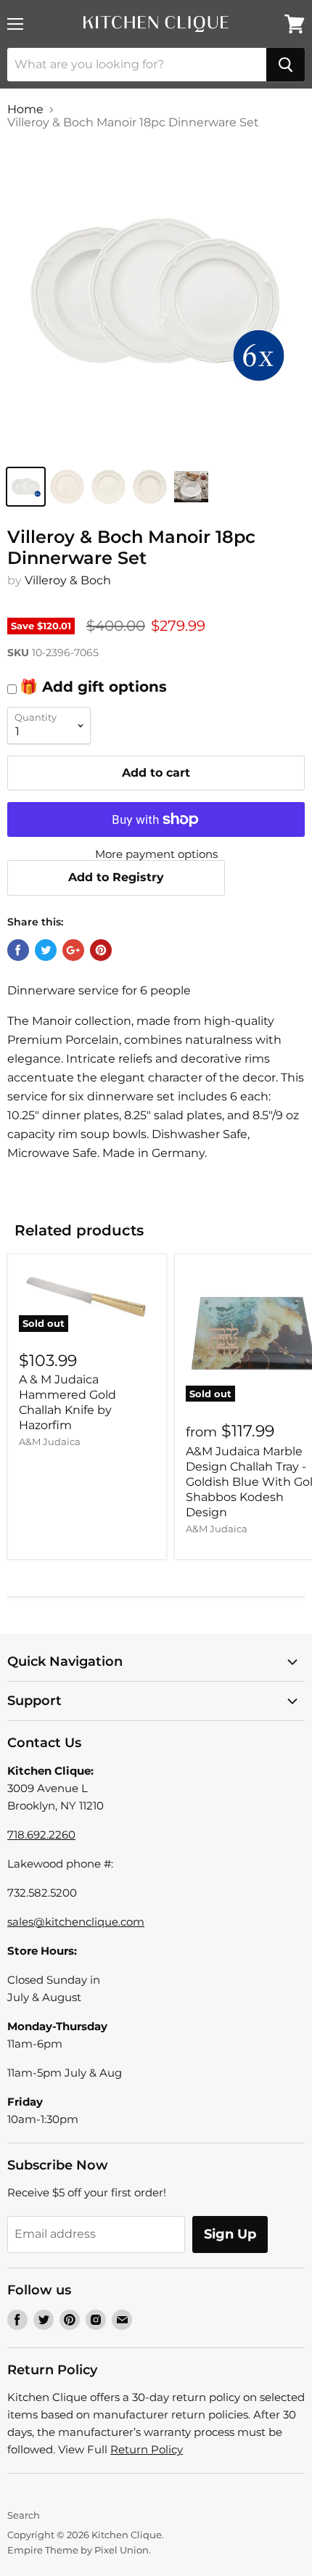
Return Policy (147, 2449)
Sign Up (230, 2234)
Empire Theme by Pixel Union (78, 2550)
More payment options (156, 854)
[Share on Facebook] (18, 950)
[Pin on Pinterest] (101, 950)
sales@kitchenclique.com (76, 1922)
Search (24, 2515)
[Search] (286, 65)
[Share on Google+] (73, 950)
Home (25, 110)
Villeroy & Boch (68, 580)
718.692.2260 (41, 1835)
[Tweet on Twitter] (46, 950)
